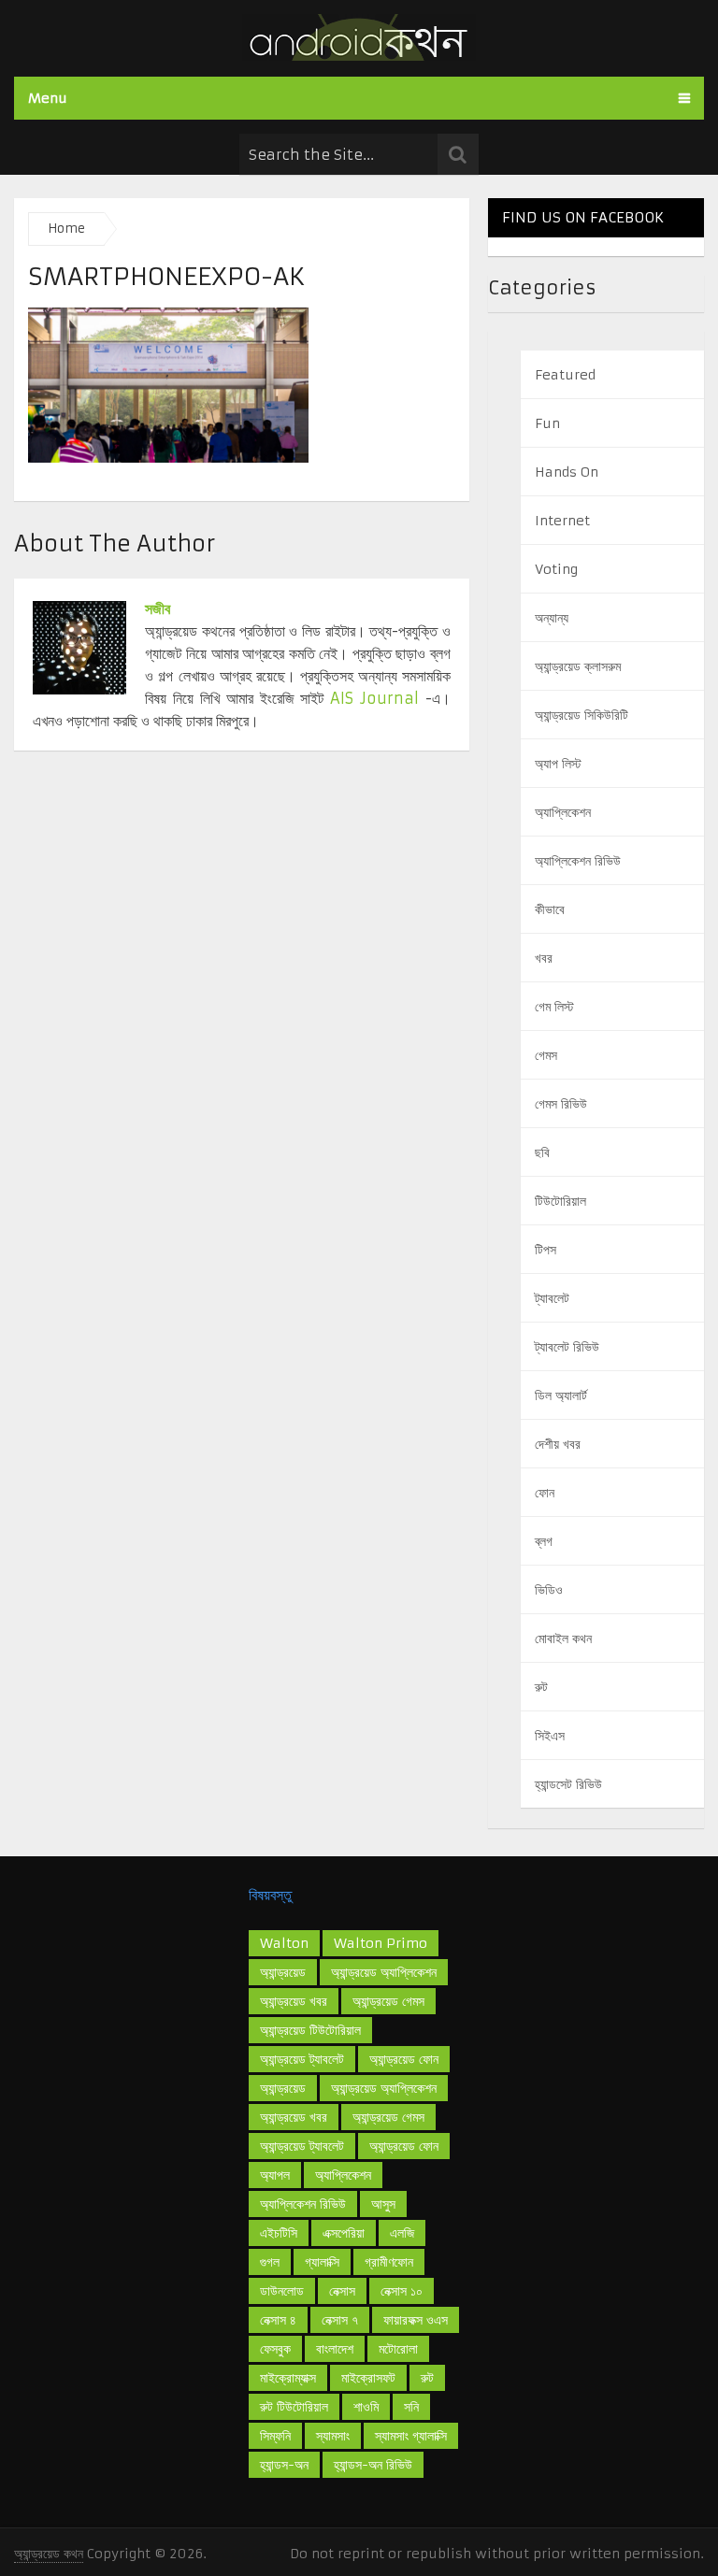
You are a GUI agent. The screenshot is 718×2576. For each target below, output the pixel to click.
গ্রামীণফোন (389, 2262)
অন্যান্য (552, 618)
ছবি (542, 1152)
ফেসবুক (275, 2349)
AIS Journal (374, 698)
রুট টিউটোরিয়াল (294, 2407)
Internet (562, 521)
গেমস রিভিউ (561, 1104)
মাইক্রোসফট (368, 2378)
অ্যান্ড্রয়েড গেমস (388, 2001)
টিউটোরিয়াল (560, 1201)
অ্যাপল (275, 2175)
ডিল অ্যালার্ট (561, 1395)
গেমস (546, 1055)
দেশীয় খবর (558, 1444)
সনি (411, 2407)
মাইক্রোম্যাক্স (288, 2378)
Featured (565, 375)
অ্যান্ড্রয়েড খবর (294, 2001)
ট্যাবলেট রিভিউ (567, 1347)
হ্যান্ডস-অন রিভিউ (373, 2465)
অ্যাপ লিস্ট (558, 764)
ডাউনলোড (282, 2291)
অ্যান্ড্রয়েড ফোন (404, 2059)
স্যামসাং (333, 2436)
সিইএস (550, 1736)
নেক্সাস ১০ (402, 2291)
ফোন (545, 1493)
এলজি (402, 2233)
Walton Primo (381, 1943)
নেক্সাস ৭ (340, 2320)
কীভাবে (550, 909)
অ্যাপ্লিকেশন (563, 812)
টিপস (546, 1250)
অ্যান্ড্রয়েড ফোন (404, 2146)
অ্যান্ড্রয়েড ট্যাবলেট (302, 2146)
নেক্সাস (342, 2291)
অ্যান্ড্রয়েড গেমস (388, 2117)
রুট (541, 1687)
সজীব (158, 608)
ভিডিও (549, 1590)
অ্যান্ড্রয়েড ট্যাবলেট (302, 2059)
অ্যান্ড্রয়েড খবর (294, 2117)
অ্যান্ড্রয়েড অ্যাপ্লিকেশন (384, 1972)
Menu (48, 98)
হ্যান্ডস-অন (284, 2465)
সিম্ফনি (275, 2436)
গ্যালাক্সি (322, 2262)
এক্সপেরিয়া (344, 2233)
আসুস (383, 2204)
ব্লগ (544, 1541)
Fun (547, 423)
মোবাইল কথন (563, 1639)
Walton (284, 1943)
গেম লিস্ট (554, 1007)
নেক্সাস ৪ (278, 2320)
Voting (556, 569)
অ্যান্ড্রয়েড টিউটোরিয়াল (310, 2030)
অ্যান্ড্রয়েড (283, 1972)
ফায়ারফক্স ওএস (416, 2320)
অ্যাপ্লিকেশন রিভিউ (578, 861)
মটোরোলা (398, 2349)
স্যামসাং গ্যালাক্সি (411, 2436)
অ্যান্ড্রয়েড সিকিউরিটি (582, 715)
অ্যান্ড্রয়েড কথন (49, 2554)
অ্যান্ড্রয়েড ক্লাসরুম (578, 666)
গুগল (270, 2262)
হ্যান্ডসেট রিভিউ (568, 1784)
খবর (544, 958)
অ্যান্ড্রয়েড (283, 2088)
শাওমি (366, 2407)
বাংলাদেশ (335, 2349)
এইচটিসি (279, 2233)
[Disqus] (242, 1012)
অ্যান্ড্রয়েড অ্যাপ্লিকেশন (384, 2088)
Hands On (567, 472)
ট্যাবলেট (552, 1298)
